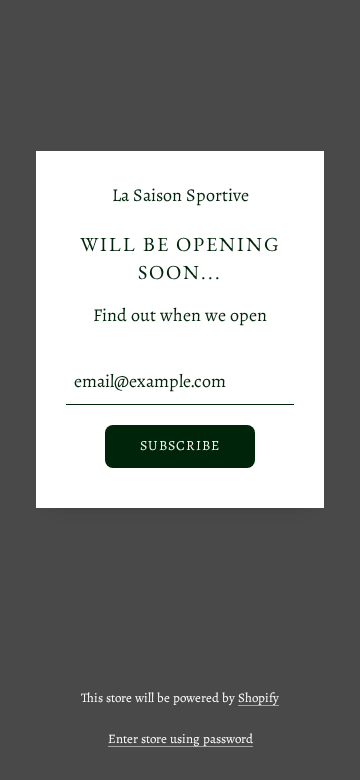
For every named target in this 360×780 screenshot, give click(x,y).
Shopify (258, 697)
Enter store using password (180, 738)
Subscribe (180, 445)
